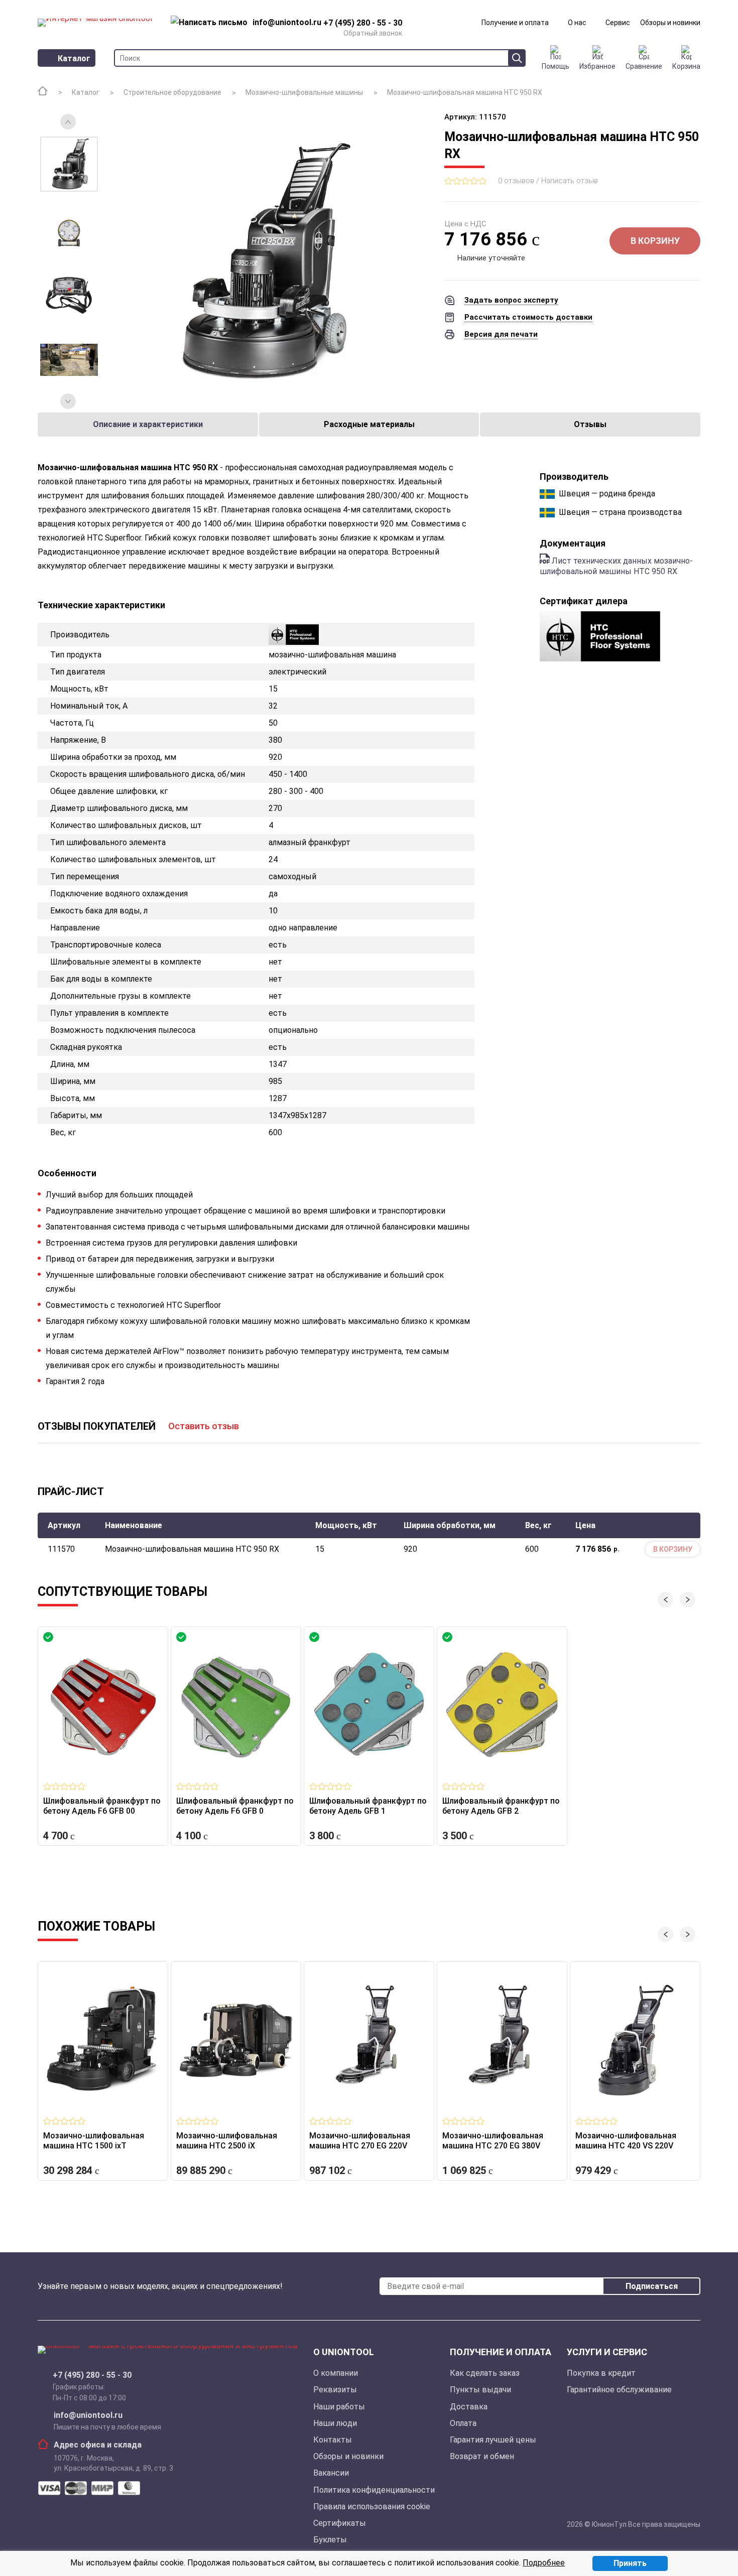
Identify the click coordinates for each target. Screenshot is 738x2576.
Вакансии (331, 2473)
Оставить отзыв (204, 1426)
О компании (336, 2373)
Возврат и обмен (482, 2456)
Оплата (463, 2423)
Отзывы (590, 424)
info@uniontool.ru (88, 2415)
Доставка (469, 2407)
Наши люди (335, 2423)
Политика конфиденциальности (374, 2490)
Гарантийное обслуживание (619, 2390)
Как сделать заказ (485, 2373)
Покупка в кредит (601, 2373)
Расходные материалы (369, 424)
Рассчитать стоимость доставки (528, 317)
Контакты (333, 2440)
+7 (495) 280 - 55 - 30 (92, 2375)
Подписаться (652, 2286)
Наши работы (339, 2407)
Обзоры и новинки (670, 23)
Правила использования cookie (372, 2506)
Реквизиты (335, 2390)
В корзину (655, 241)
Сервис (618, 23)
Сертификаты (340, 2523)
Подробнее (544, 2563)
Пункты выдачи (480, 2390)
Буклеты (330, 2540)
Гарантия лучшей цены (493, 2440)
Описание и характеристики (148, 424)
